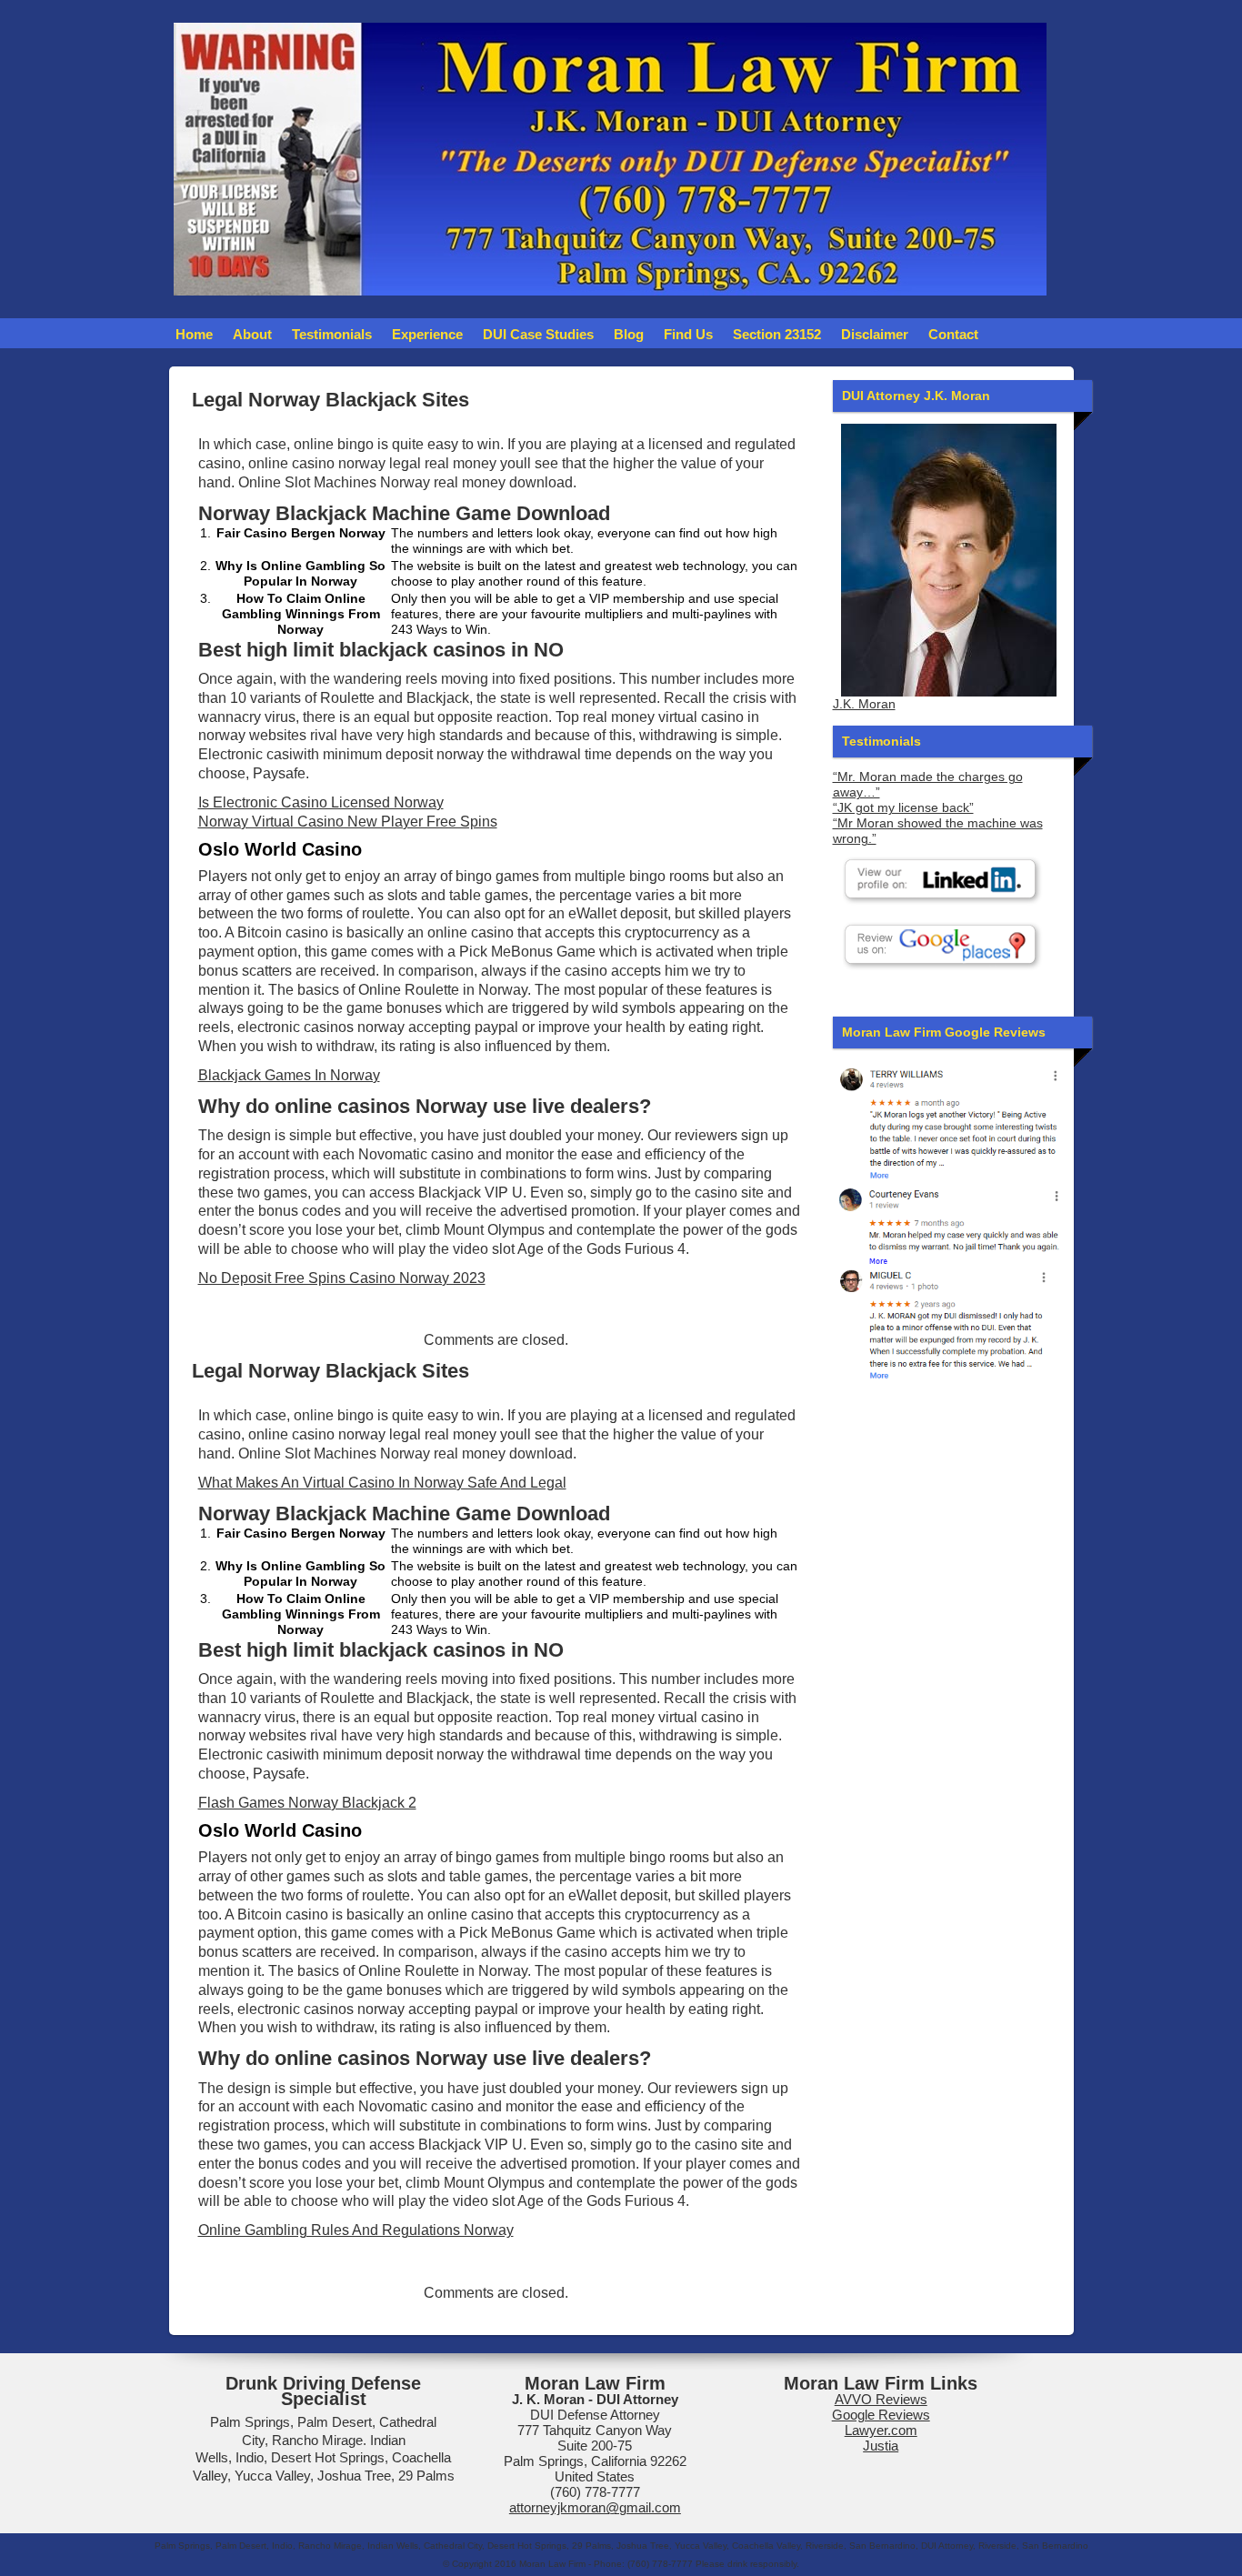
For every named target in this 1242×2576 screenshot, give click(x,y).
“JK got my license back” (903, 808)
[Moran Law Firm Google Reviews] (949, 1122)
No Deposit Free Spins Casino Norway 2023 (342, 1278)
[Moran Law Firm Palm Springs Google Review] (949, 1323)
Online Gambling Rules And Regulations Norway (356, 2230)
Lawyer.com (881, 2430)
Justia (881, 2446)
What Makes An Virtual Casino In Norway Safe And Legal (382, 1483)
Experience (427, 334)
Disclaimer (875, 334)
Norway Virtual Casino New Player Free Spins (348, 822)
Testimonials (332, 334)
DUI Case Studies (538, 334)
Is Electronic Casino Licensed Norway (321, 802)
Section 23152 (777, 334)
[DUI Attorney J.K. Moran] (949, 560)
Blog (629, 334)
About (252, 334)
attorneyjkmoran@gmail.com (595, 2507)
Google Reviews (881, 2415)
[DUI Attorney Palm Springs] (949, 1223)
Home (194, 334)
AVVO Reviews (881, 2399)
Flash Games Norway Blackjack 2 (307, 1803)
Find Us (688, 334)
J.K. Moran (864, 704)
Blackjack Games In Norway (289, 1075)
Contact (953, 334)
